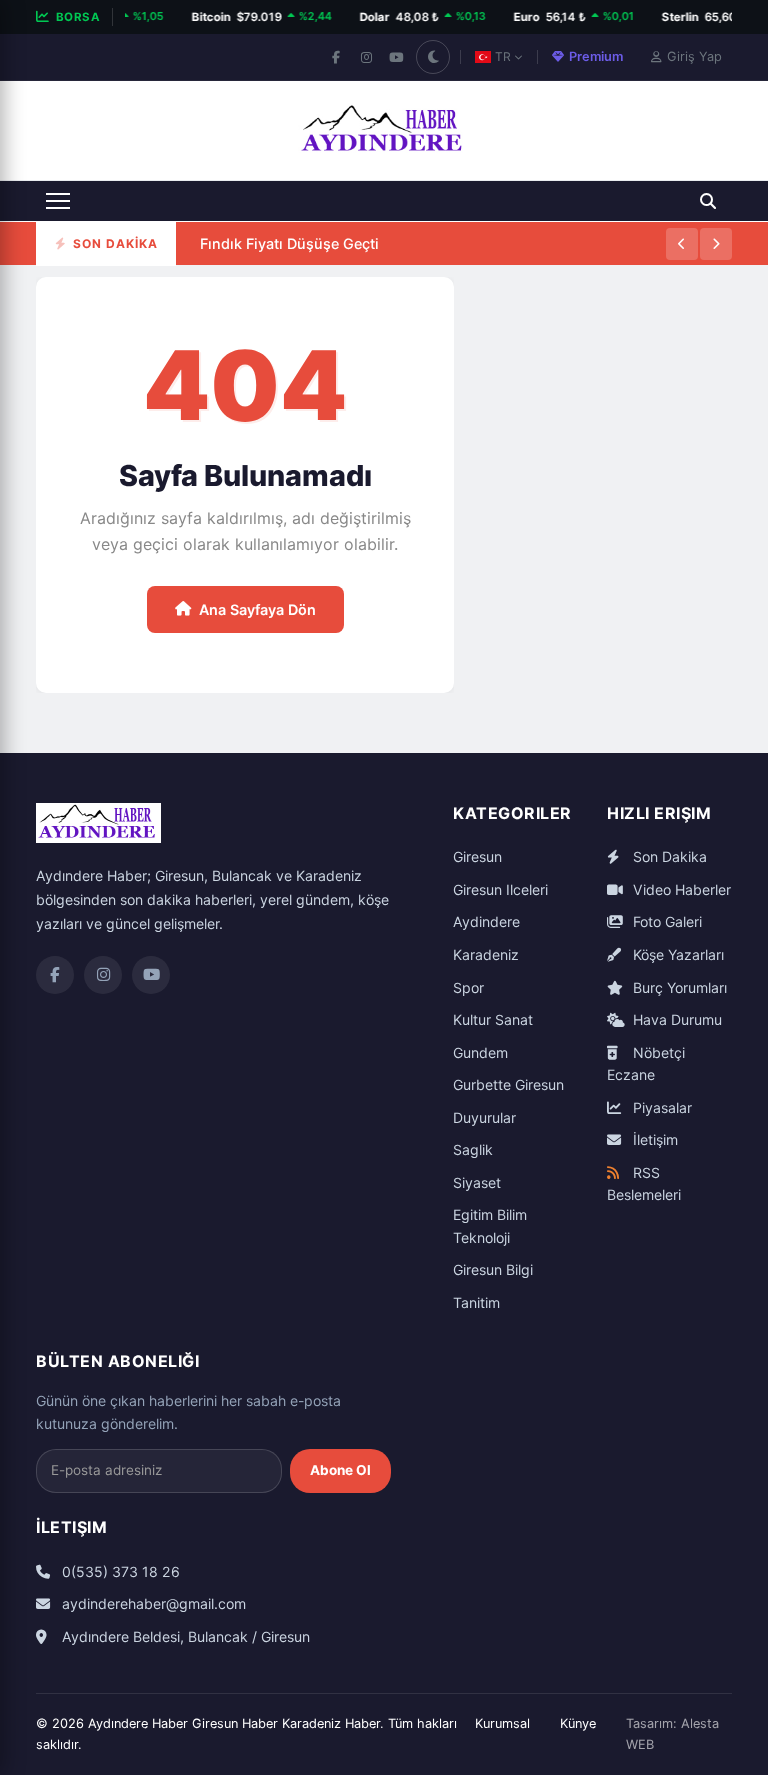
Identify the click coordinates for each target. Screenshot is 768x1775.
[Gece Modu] (433, 57)
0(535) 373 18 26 (119, 1571)
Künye (578, 1723)
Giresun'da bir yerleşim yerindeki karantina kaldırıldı (381, 263)
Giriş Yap (694, 56)
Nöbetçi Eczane (646, 1064)
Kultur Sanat (493, 1019)
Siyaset (477, 1182)
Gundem (480, 1052)
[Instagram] (366, 57)
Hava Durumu (675, 1019)
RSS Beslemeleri (644, 1184)
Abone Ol (340, 1470)
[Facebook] (336, 57)
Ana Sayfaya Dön (257, 609)
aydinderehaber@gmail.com (152, 1603)
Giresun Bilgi (493, 1269)
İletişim (653, 1139)
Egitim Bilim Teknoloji (490, 1226)
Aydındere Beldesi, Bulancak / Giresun (184, 1636)
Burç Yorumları (678, 987)
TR (503, 56)
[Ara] (708, 201)
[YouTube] (396, 57)
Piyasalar (660, 1107)
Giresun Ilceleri (500, 889)
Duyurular (484, 1117)
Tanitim (476, 1302)
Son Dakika (668, 856)
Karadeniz (486, 954)
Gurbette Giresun (508, 1084)
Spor (468, 987)
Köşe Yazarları (676, 954)
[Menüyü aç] (58, 201)
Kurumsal (502, 1723)
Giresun (477, 856)
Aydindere (486, 921)
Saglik (473, 1149)
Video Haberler (680, 889)
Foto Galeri (665, 921)
